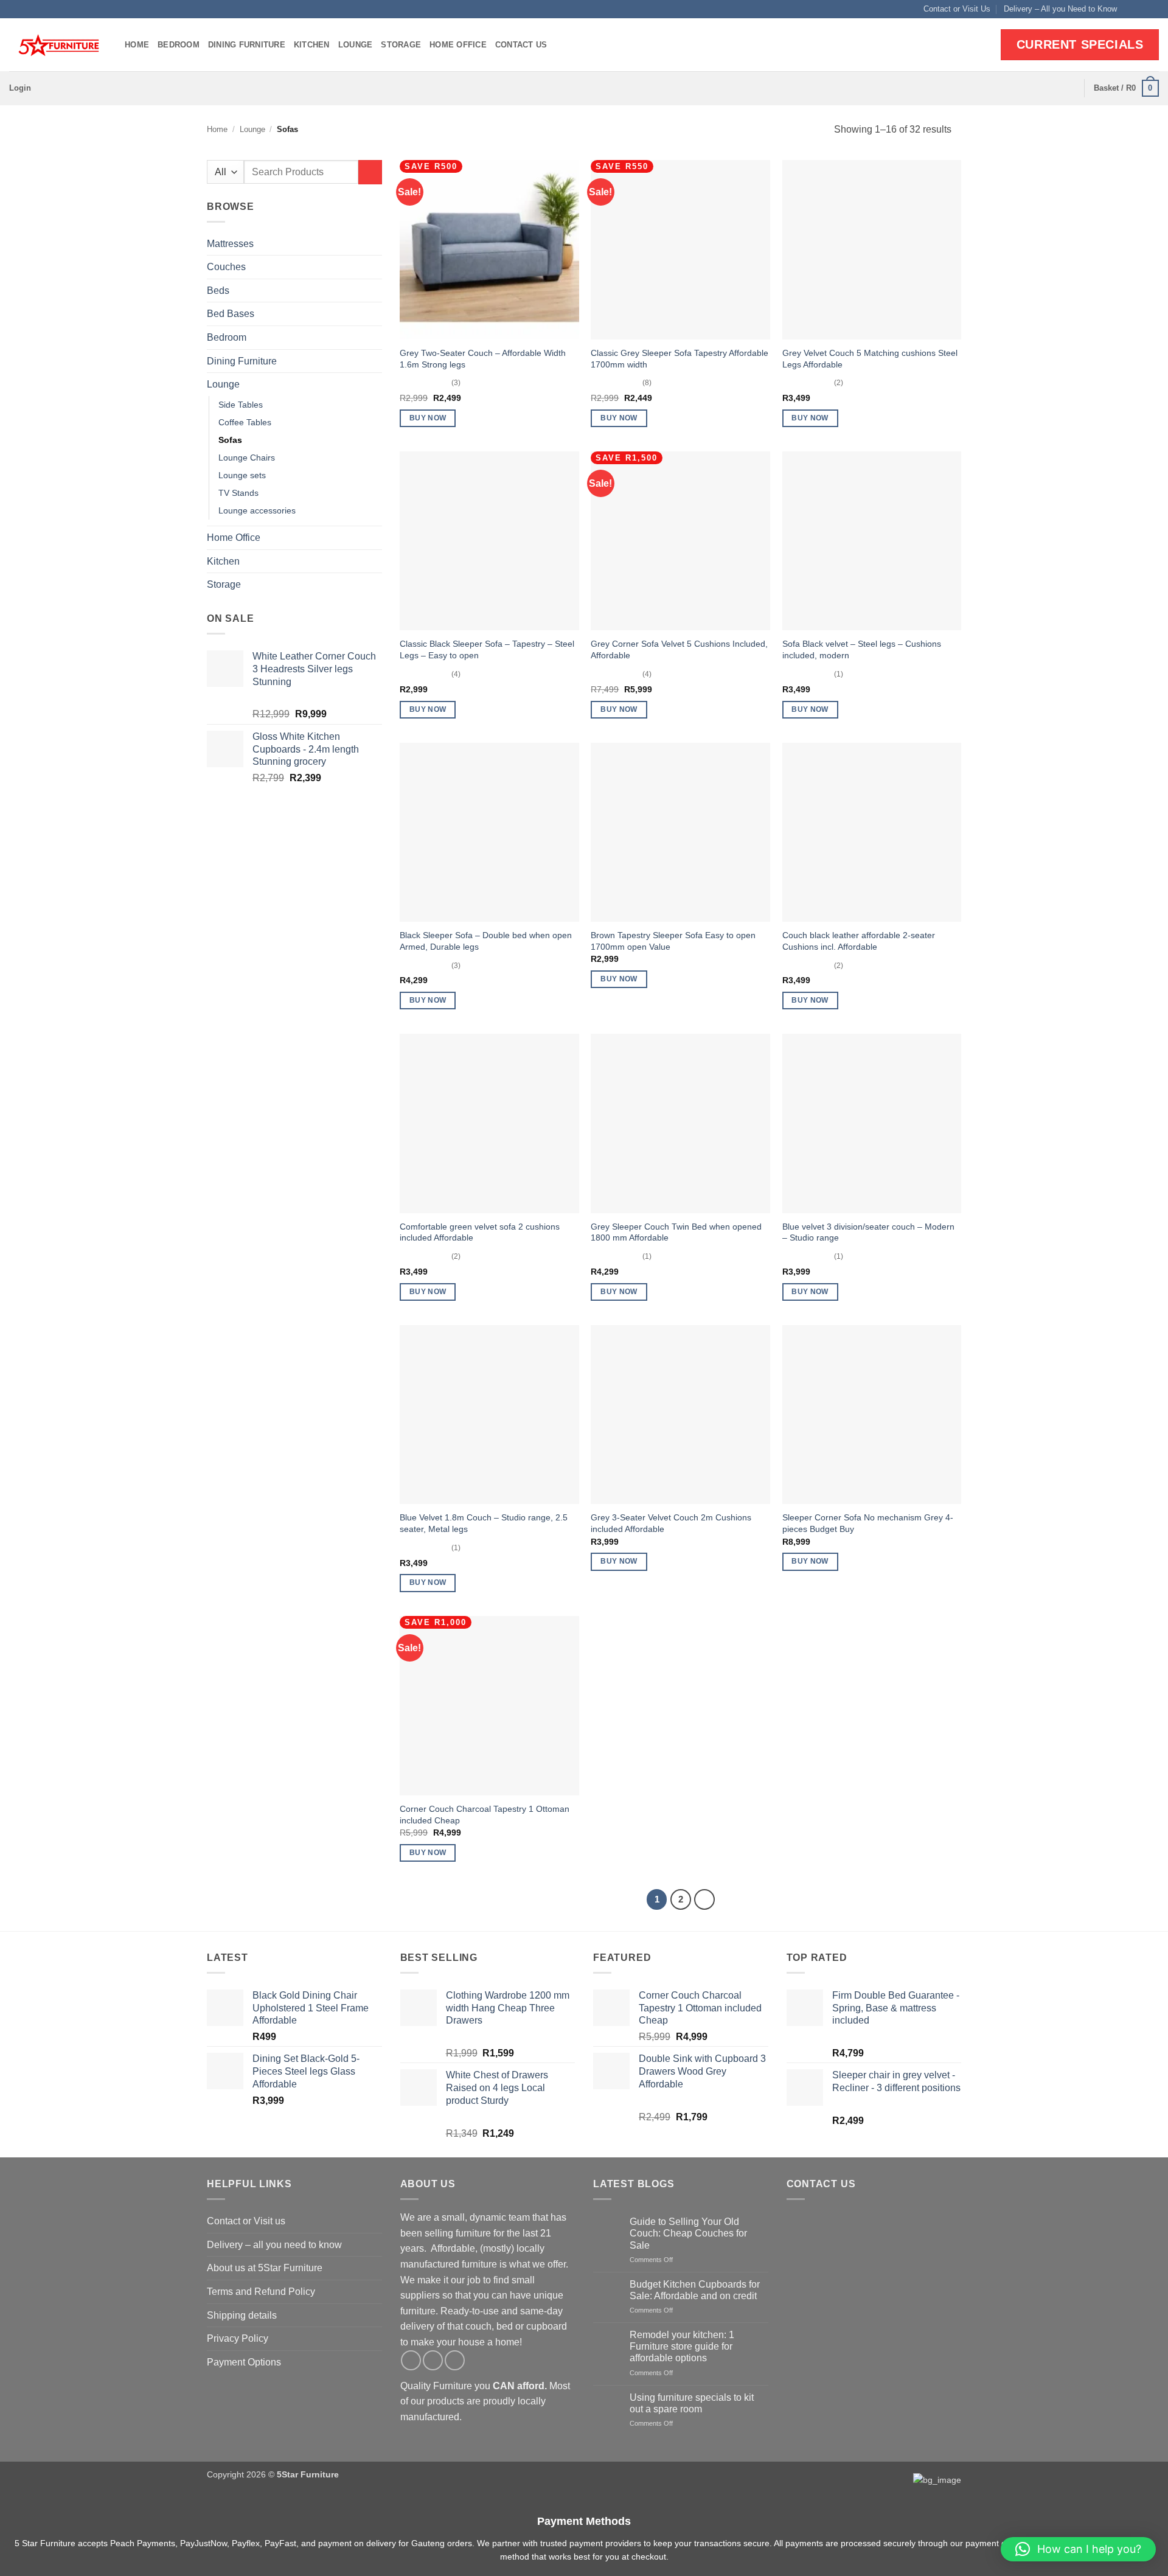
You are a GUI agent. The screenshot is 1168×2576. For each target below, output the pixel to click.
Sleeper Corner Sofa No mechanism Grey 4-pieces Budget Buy (868, 1523)
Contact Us (521, 45)
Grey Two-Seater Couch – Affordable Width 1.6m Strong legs (483, 359)
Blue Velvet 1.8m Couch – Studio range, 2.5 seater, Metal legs (484, 1523)
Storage (401, 45)
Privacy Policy (238, 2338)
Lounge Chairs (247, 458)
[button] (20, 88)
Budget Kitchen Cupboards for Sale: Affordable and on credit (695, 2290)
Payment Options (244, 2362)
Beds (218, 291)
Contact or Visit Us (957, 9)
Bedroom (179, 45)
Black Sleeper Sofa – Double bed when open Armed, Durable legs (486, 941)
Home (137, 45)
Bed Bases (231, 314)
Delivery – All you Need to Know (1060, 9)
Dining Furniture (247, 45)
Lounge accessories (257, 510)
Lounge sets (242, 475)
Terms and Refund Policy (261, 2292)
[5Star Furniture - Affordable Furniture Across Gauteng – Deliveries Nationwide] (58, 45)
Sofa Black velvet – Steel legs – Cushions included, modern (862, 649)
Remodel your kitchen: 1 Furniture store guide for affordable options (682, 2346)
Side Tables (241, 405)
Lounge (356, 45)
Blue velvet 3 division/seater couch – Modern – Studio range (868, 1232)
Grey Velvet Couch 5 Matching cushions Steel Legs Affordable (870, 359)
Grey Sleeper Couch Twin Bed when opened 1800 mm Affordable (676, 1232)
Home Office (458, 45)
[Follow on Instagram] (1141, 9)
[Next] (704, 1899)
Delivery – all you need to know (274, 2245)
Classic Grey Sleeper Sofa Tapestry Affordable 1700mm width (680, 359)
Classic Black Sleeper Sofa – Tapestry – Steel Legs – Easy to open (487, 649)
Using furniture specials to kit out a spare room (692, 2403)
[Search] (1070, 88)
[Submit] (370, 172)
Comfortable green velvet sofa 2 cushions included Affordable (480, 1232)
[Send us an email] (1153, 9)
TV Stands (238, 493)
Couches (226, 267)
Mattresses (230, 244)
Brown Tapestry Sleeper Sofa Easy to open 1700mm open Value (673, 941)
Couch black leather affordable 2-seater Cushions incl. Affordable (859, 941)
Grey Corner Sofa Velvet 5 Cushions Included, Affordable (679, 649)
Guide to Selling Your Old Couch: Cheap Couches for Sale (688, 2233)
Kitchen (312, 45)
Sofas (230, 440)
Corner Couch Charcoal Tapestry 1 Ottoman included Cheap (485, 1815)
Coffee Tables (245, 422)
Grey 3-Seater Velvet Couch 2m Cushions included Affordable (671, 1523)
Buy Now (428, 418)
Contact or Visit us (246, 2221)
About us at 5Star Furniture (265, 2268)
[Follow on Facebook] (1130, 9)
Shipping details (242, 2315)
